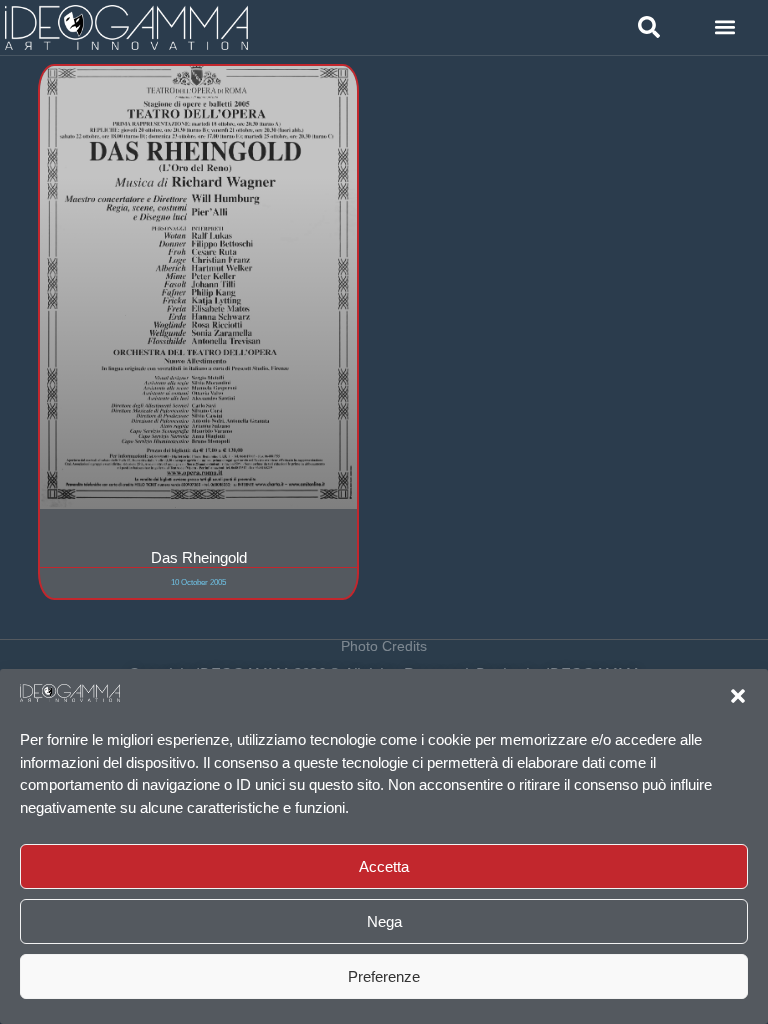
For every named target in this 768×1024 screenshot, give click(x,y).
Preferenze (384, 976)
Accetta (384, 866)
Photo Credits (384, 646)
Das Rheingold (199, 557)
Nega (384, 921)
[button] (738, 696)
